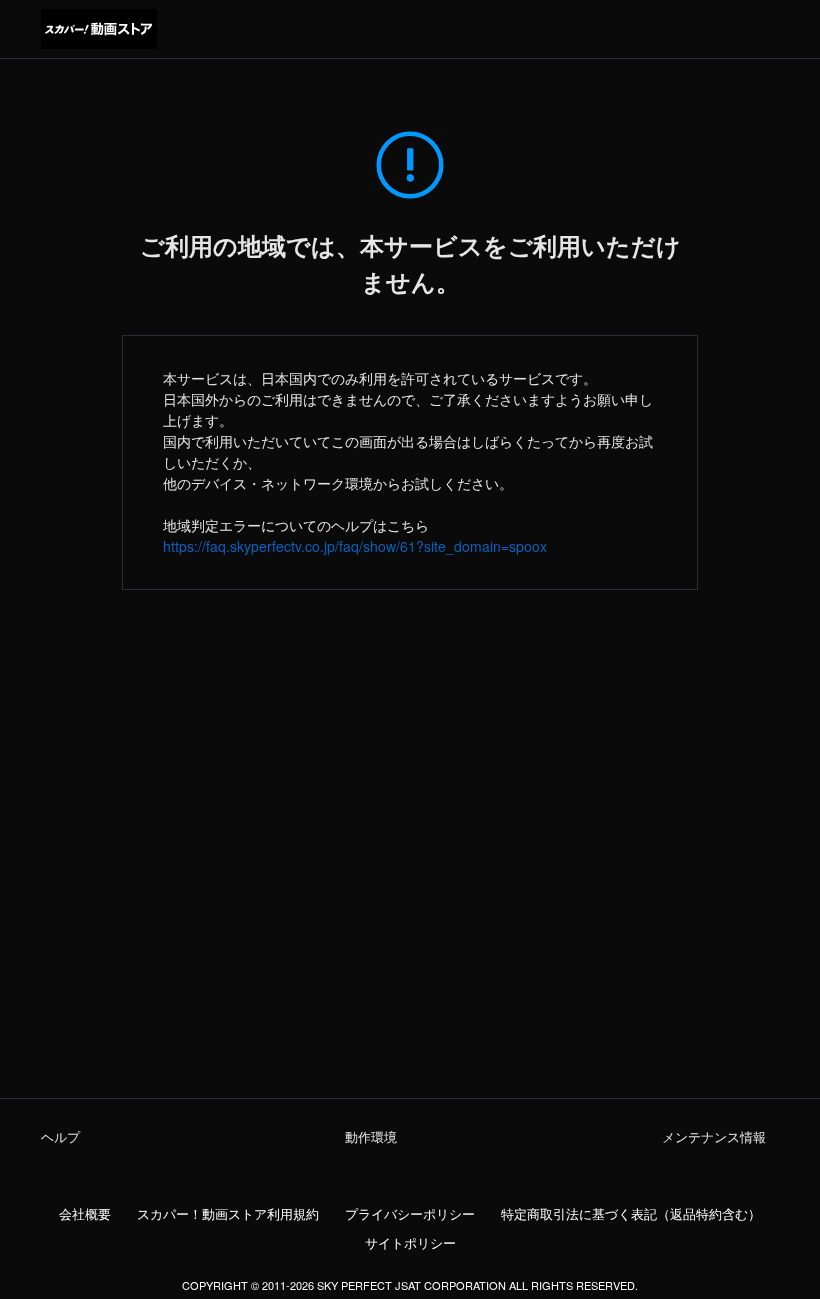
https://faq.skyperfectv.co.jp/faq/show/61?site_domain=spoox (355, 546)
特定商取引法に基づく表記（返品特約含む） (631, 1214)
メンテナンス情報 (714, 1137)
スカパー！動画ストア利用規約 (228, 1214)
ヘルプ (60, 1137)
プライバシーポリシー (410, 1214)
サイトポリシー (410, 1243)
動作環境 (371, 1137)
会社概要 (85, 1214)
